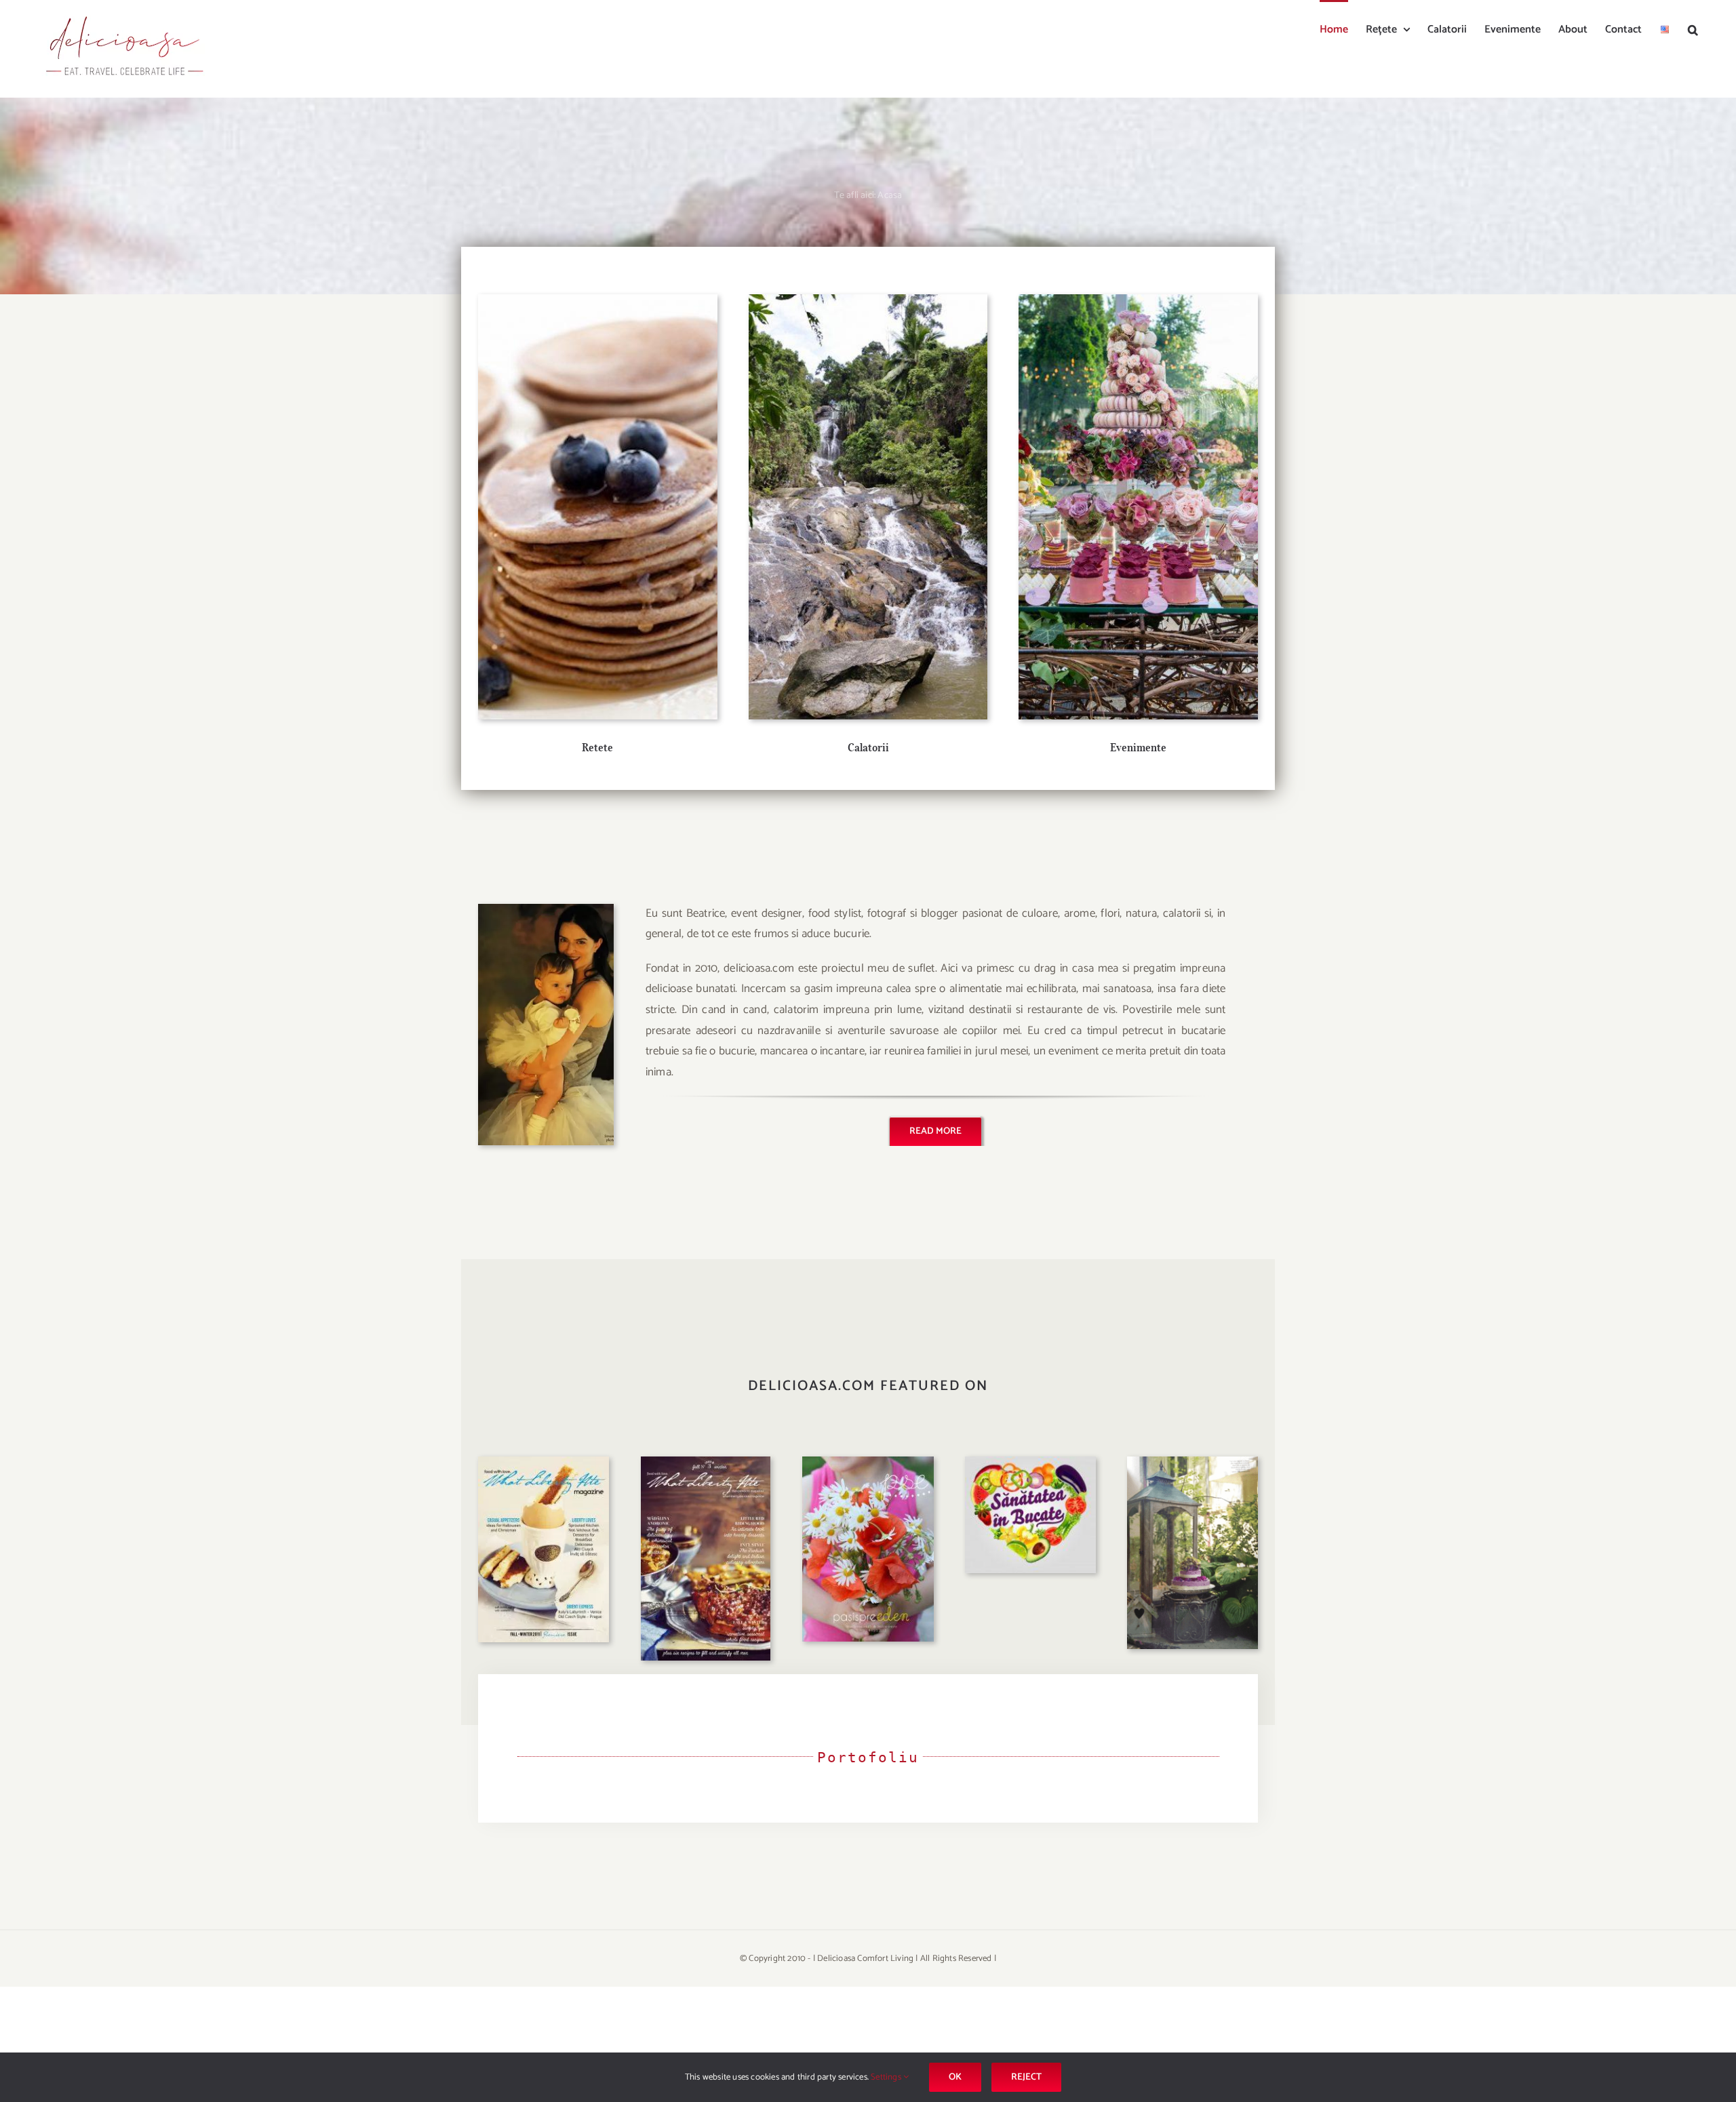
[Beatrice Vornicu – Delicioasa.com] (546, 909)
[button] (1693, 28)
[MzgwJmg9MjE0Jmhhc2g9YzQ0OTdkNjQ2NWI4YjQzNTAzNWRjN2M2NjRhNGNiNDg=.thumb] (1030, 1462)
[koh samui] (868, 300)
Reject (1026, 2077)
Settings (887, 2077)
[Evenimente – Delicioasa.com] (1138, 300)
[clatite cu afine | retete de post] (598, 300)
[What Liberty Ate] (544, 1462)
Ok (955, 2077)
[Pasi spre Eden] (868, 1462)
